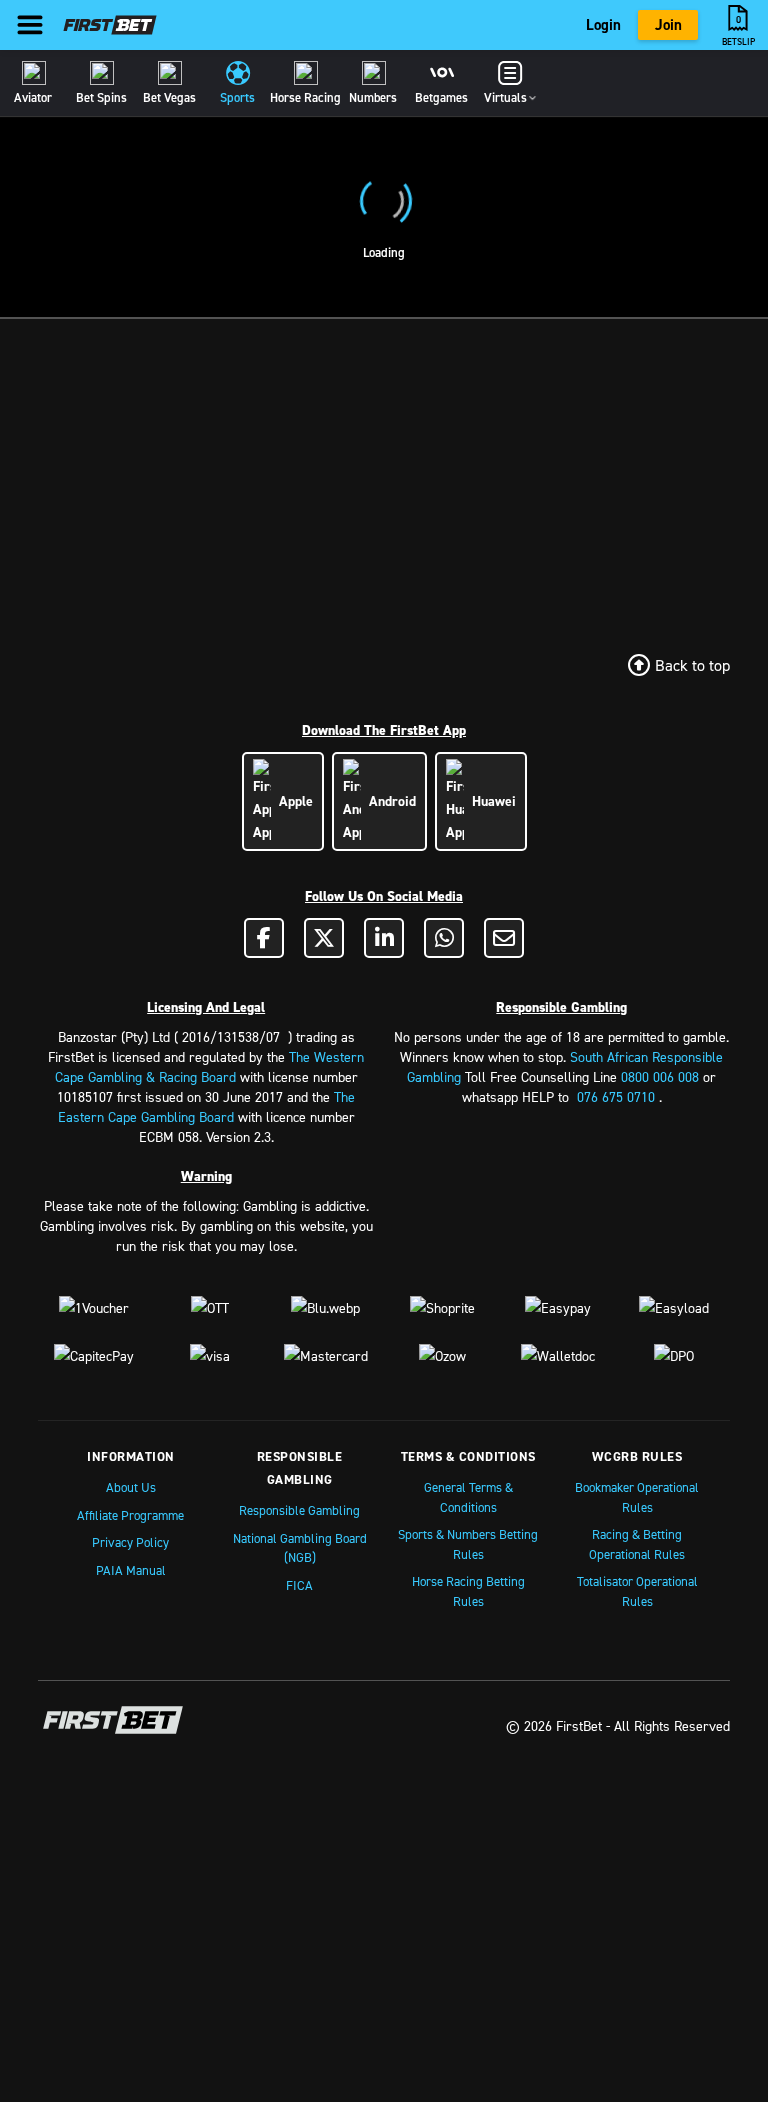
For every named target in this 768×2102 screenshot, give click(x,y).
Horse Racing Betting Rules (468, 1591)
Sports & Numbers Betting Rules (468, 1544)
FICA (299, 1585)
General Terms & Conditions (468, 1497)
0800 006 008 (660, 1076)
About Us (131, 1487)
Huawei (490, 801)
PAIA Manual (131, 1570)
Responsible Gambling (299, 1510)
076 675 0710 (616, 1096)
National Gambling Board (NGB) (300, 1548)
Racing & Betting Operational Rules (637, 1544)
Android (388, 801)
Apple (292, 801)
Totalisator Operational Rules (637, 1591)
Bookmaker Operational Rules (637, 1497)
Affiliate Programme (130, 1515)
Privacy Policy (130, 1542)
